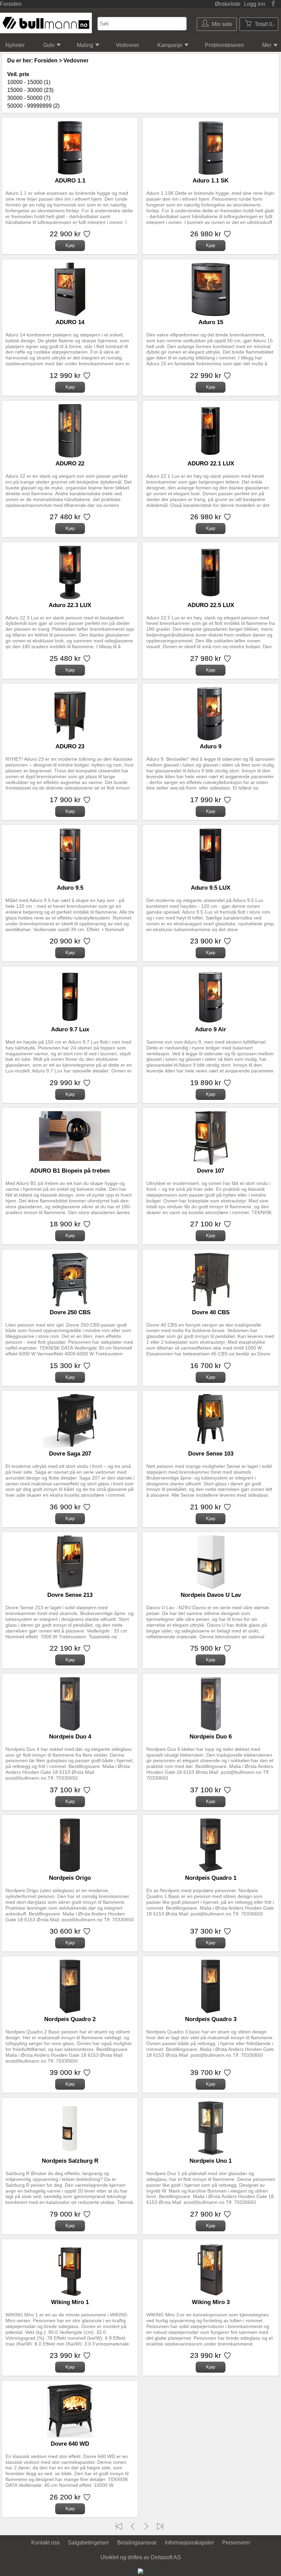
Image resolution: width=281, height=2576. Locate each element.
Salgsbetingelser (88, 2543)
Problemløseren (224, 45)
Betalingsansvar (137, 2543)
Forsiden (11, 4)
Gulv (49, 45)
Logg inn (255, 4)
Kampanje (170, 45)
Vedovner (127, 45)
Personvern (236, 2543)
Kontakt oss (45, 2543)
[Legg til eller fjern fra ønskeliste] (86, 236)
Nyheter (15, 45)
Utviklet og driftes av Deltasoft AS (141, 2557)
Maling (85, 45)
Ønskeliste (228, 4)
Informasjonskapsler (189, 2543)
